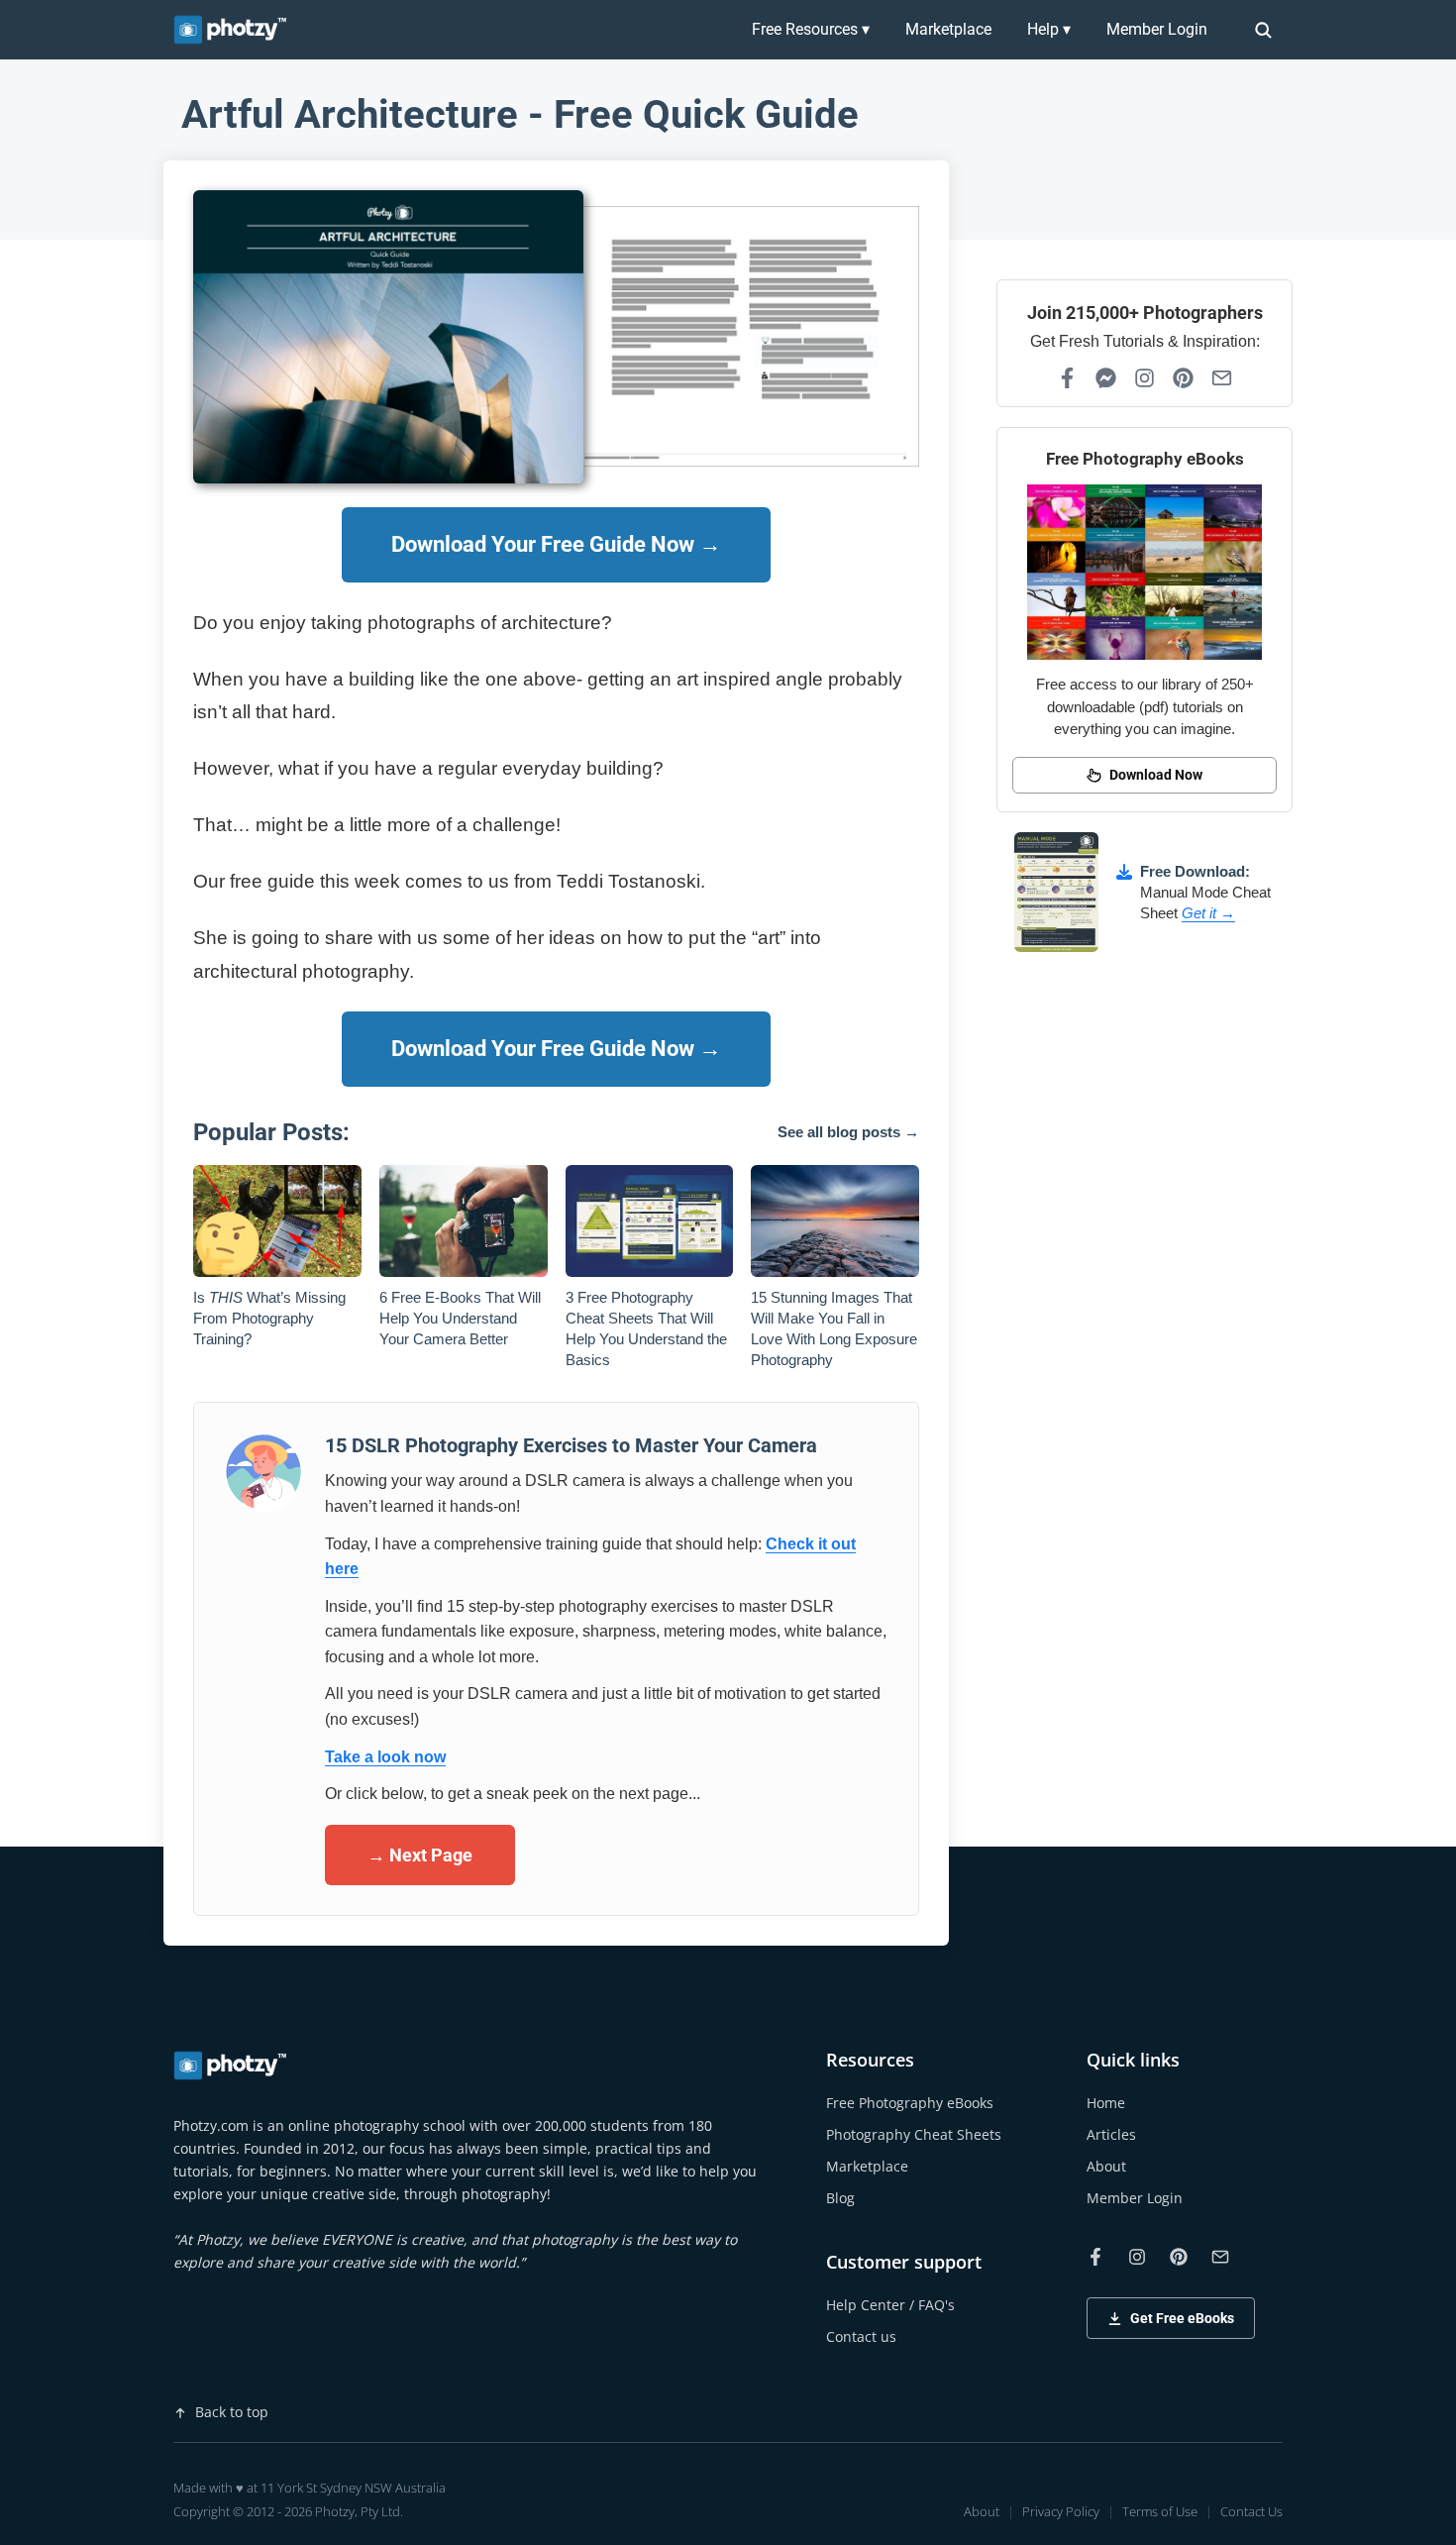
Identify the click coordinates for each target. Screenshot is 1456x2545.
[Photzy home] (232, 2066)
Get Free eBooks (1182, 2318)
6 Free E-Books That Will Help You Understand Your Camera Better (460, 1318)
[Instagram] (1144, 378)
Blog (840, 2198)
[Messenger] (1106, 378)
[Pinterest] (1183, 378)
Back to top (232, 2412)
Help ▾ (1049, 29)
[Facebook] (1067, 378)
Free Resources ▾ (811, 29)
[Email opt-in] (1222, 378)
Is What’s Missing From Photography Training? (269, 1318)
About (1106, 2166)
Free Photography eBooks (910, 2103)
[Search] (1263, 30)
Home (1106, 2103)
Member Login (1157, 29)
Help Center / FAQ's (890, 2305)
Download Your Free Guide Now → (556, 544)
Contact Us (1251, 2511)
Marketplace (948, 29)
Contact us (861, 2336)
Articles (1111, 2134)
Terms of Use (1160, 2511)
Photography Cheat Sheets (914, 2134)
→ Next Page (420, 1855)
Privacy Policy (1061, 2511)
